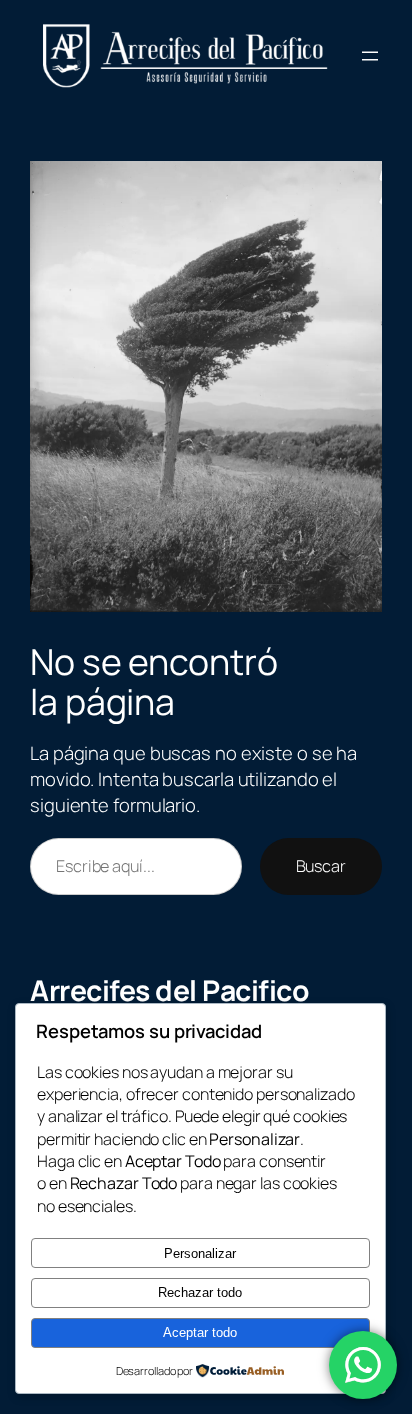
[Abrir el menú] (370, 56)
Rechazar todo (200, 1292)
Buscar (321, 866)
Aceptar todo (200, 1332)
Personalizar (200, 1253)
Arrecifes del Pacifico (169, 990)
